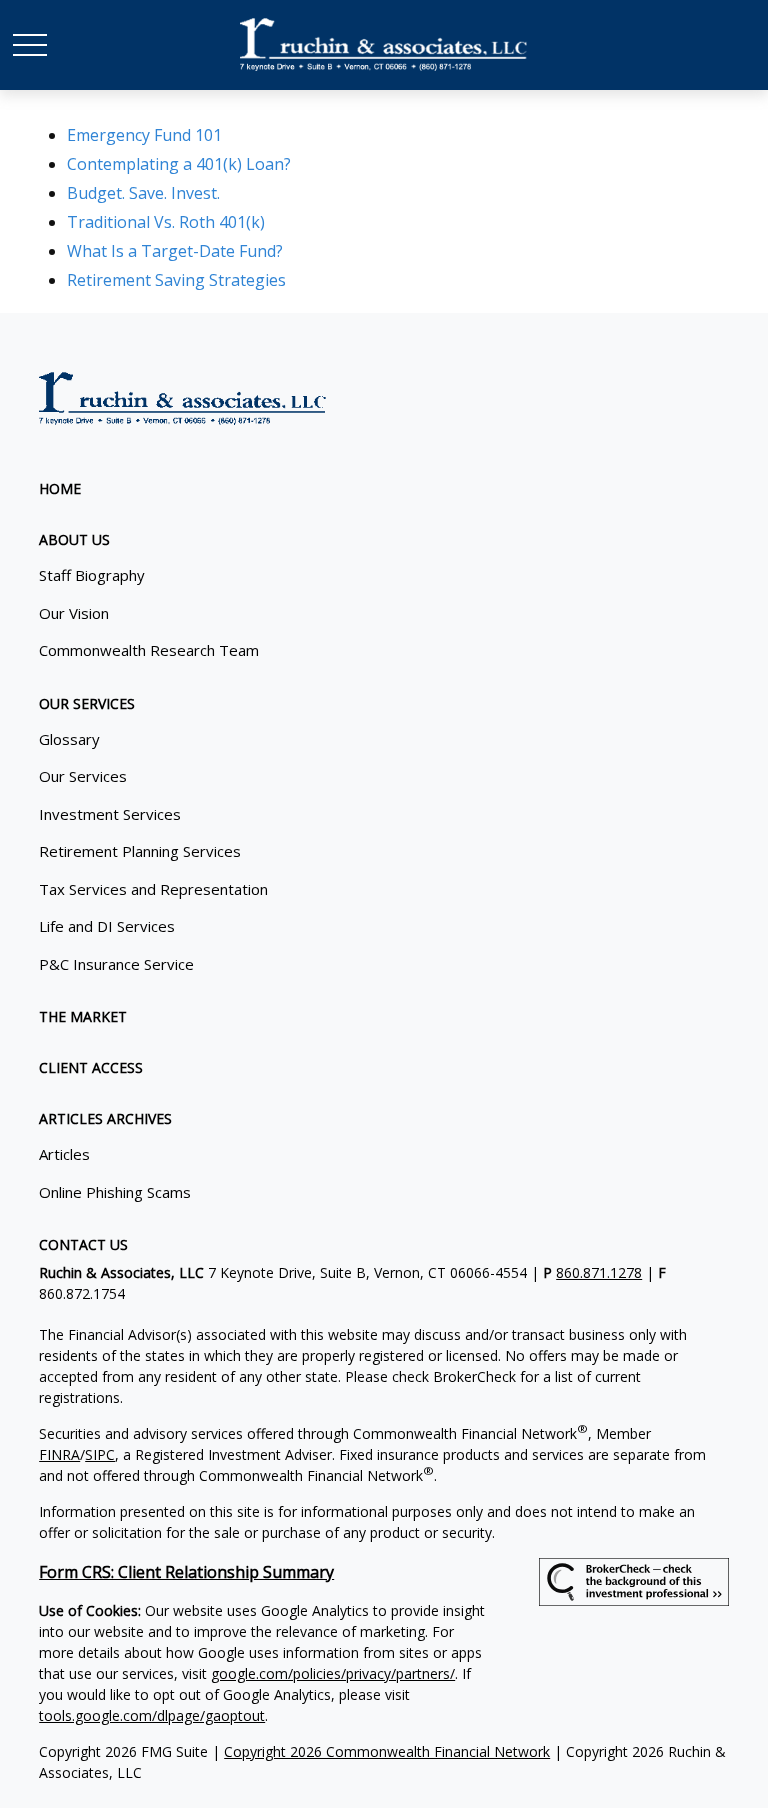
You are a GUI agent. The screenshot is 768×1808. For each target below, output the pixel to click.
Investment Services (110, 814)
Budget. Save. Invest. (143, 193)
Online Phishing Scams (115, 1192)
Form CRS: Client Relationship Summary (186, 1572)
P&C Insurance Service (116, 964)
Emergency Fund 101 (144, 135)
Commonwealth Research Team (149, 650)
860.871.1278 (599, 1272)
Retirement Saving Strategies (176, 280)
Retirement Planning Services (140, 851)
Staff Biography (92, 575)
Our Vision (74, 613)
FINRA (59, 1454)
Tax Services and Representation (153, 889)
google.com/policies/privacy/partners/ (333, 1673)
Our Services (83, 776)
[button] (60, 488)
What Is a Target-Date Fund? (175, 251)
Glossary (69, 739)
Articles (64, 1154)
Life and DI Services (107, 926)
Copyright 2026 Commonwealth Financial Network (387, 1751)
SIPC (100, 1454)
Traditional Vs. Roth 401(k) (166, 222)
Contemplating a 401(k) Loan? (179, 164)
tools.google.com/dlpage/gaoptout (152, 1715)
